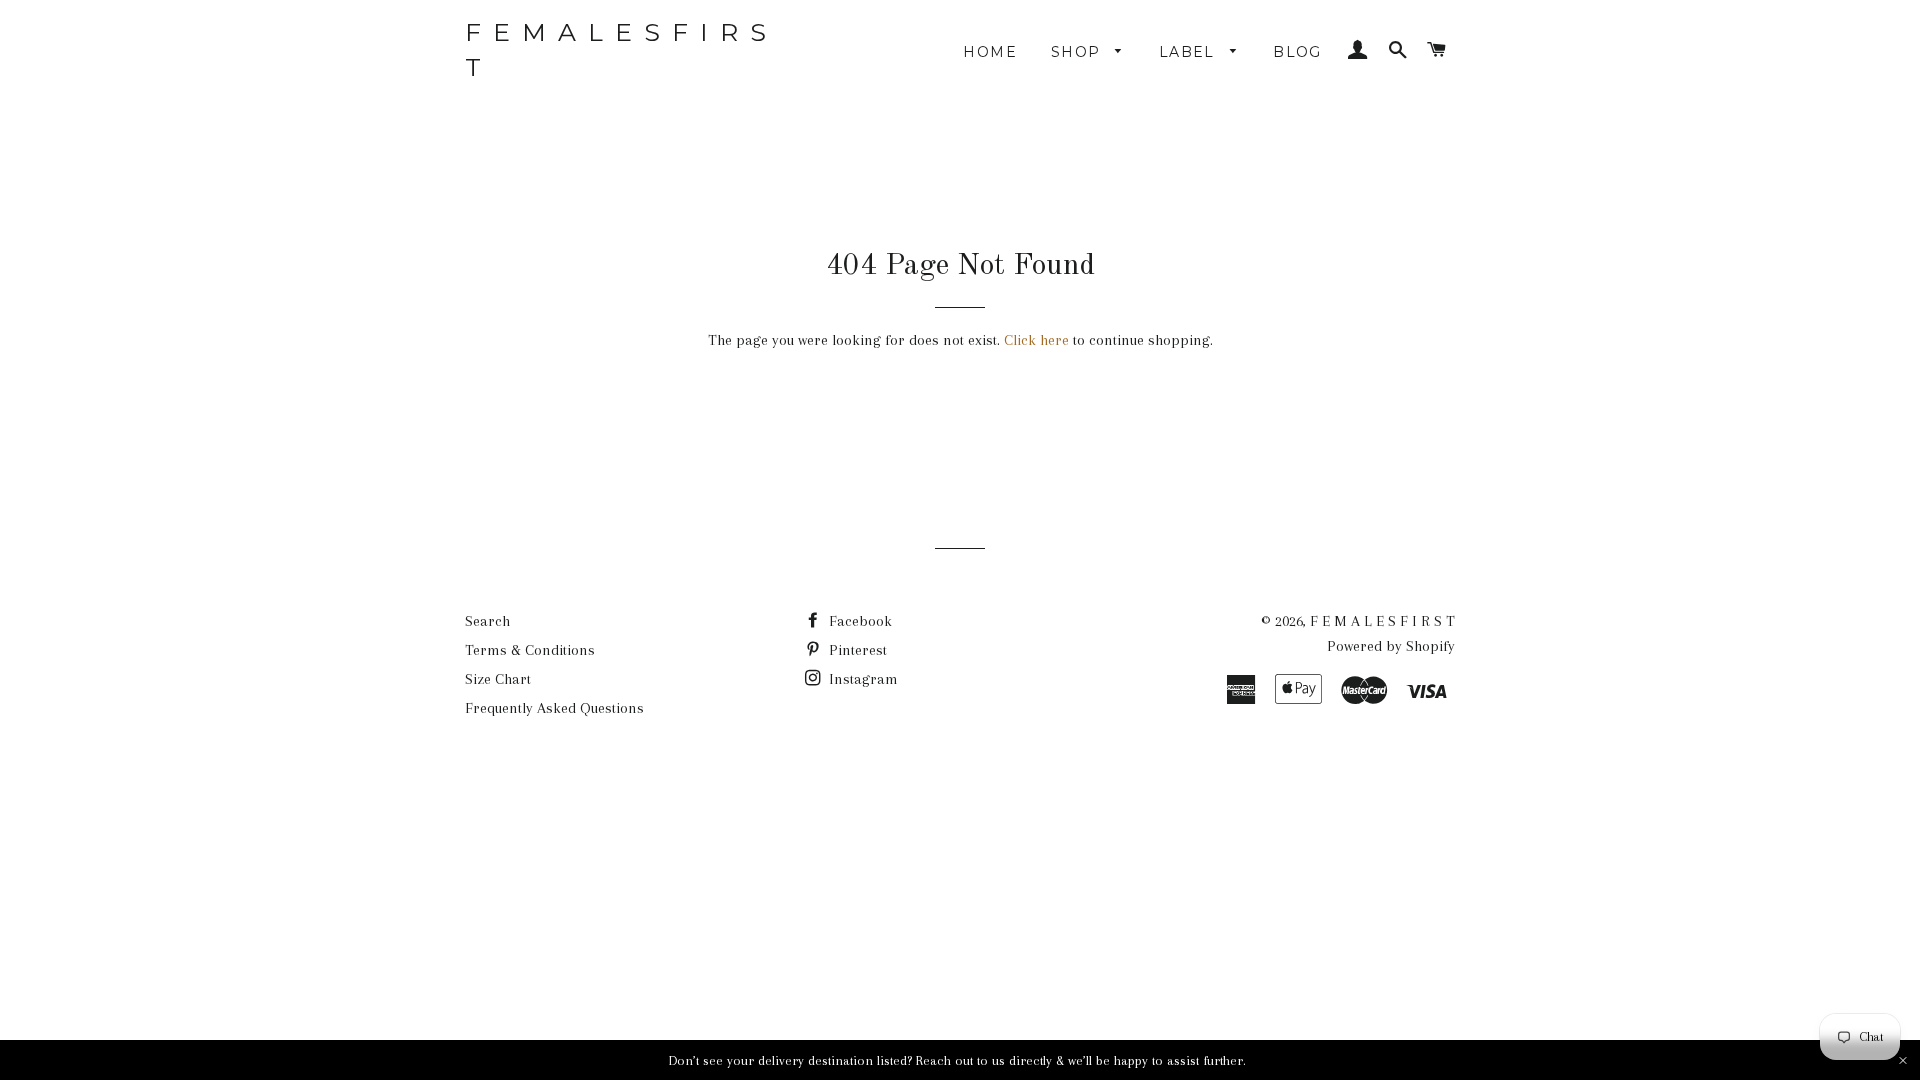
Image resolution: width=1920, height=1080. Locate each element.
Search (487, 621)
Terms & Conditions (530, 650)
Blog (1297, 52)
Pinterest (856, 650)
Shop (1078, 52)
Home (990, 52)
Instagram (861, 679)
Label (1189, 52)
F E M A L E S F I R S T (617, 49)
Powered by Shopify (1391, 646)
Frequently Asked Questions (554, 708)
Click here (1036, 340)
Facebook (858, 621)
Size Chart (498, 679)
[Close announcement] (1903, 1060)
